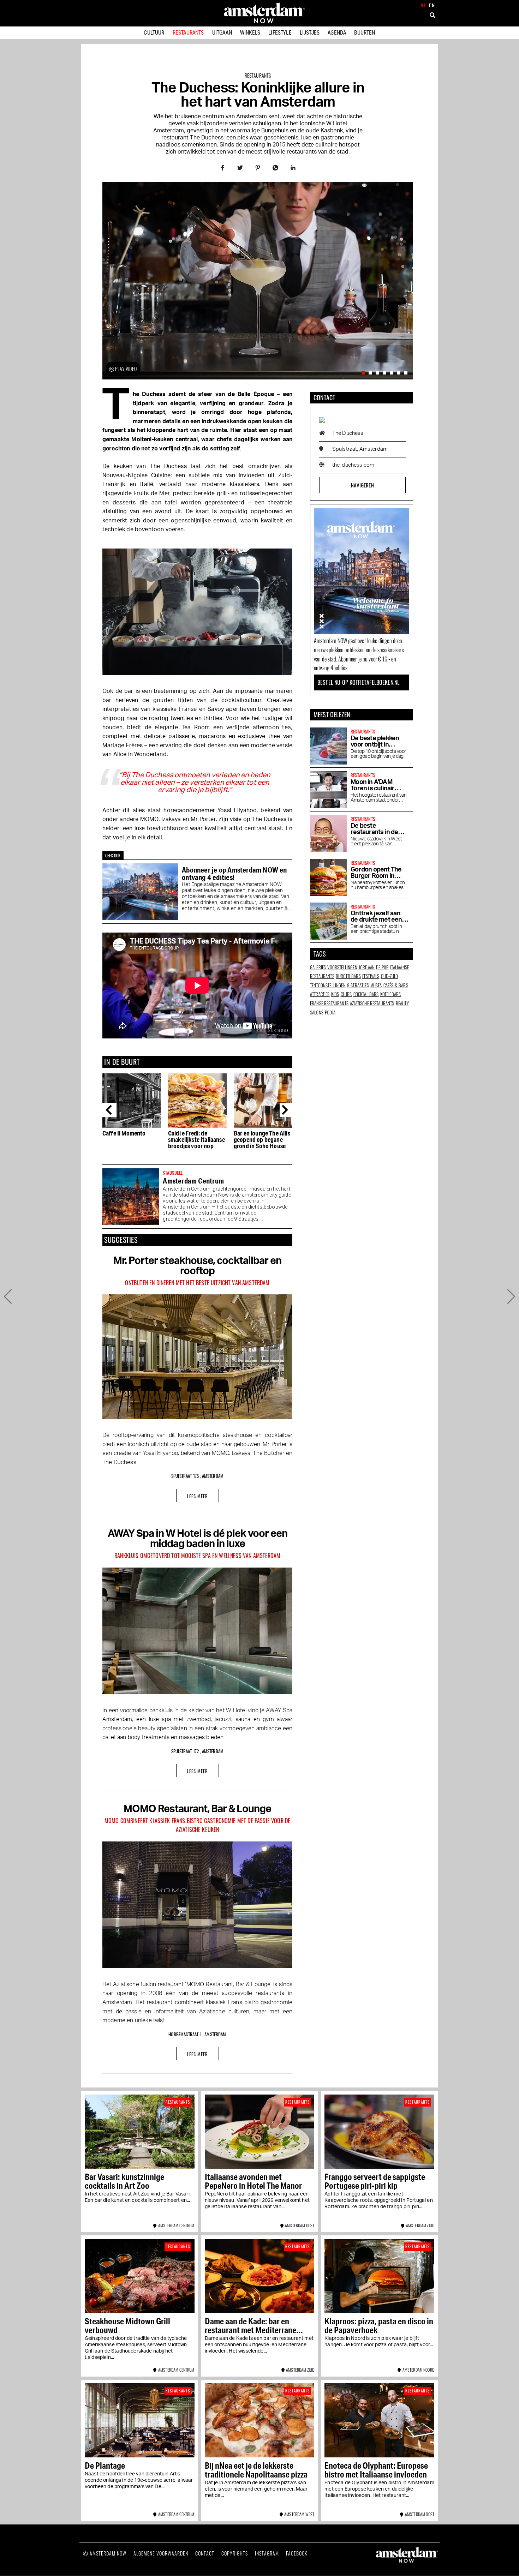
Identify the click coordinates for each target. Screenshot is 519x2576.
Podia (330, 1012)
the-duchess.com (353, 465)
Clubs (346, 994)
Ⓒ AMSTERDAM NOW (105, 2553)
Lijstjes (310, 32)
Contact (205, 2553)
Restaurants (188, 32)
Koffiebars (391, 994)
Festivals (371, 976)
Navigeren (362, 485)
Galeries (318, 967)
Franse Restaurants (329, 1003)
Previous (109, 1110)
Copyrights (235, 2553)
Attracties (320, 994)
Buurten (365, 32)
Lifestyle (280, 32)
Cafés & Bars (396, 985)
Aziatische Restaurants (372, 1003)
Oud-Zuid (389, 976)
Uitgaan (222, 32)
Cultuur (154, 32)
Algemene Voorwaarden (161, 2553)
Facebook (297, 2553)
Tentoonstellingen (328, 985)
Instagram (267, 2553)
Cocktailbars (366, 994)
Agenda (337, 32)
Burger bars (348, 976)
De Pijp (382, 967)
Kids (335, 994)
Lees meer (198, 1496)
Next (287, 1110)
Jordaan (367, 967)
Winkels (250, 32)
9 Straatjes (358, 985)
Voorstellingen (342, 967)
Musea (376, 985)
